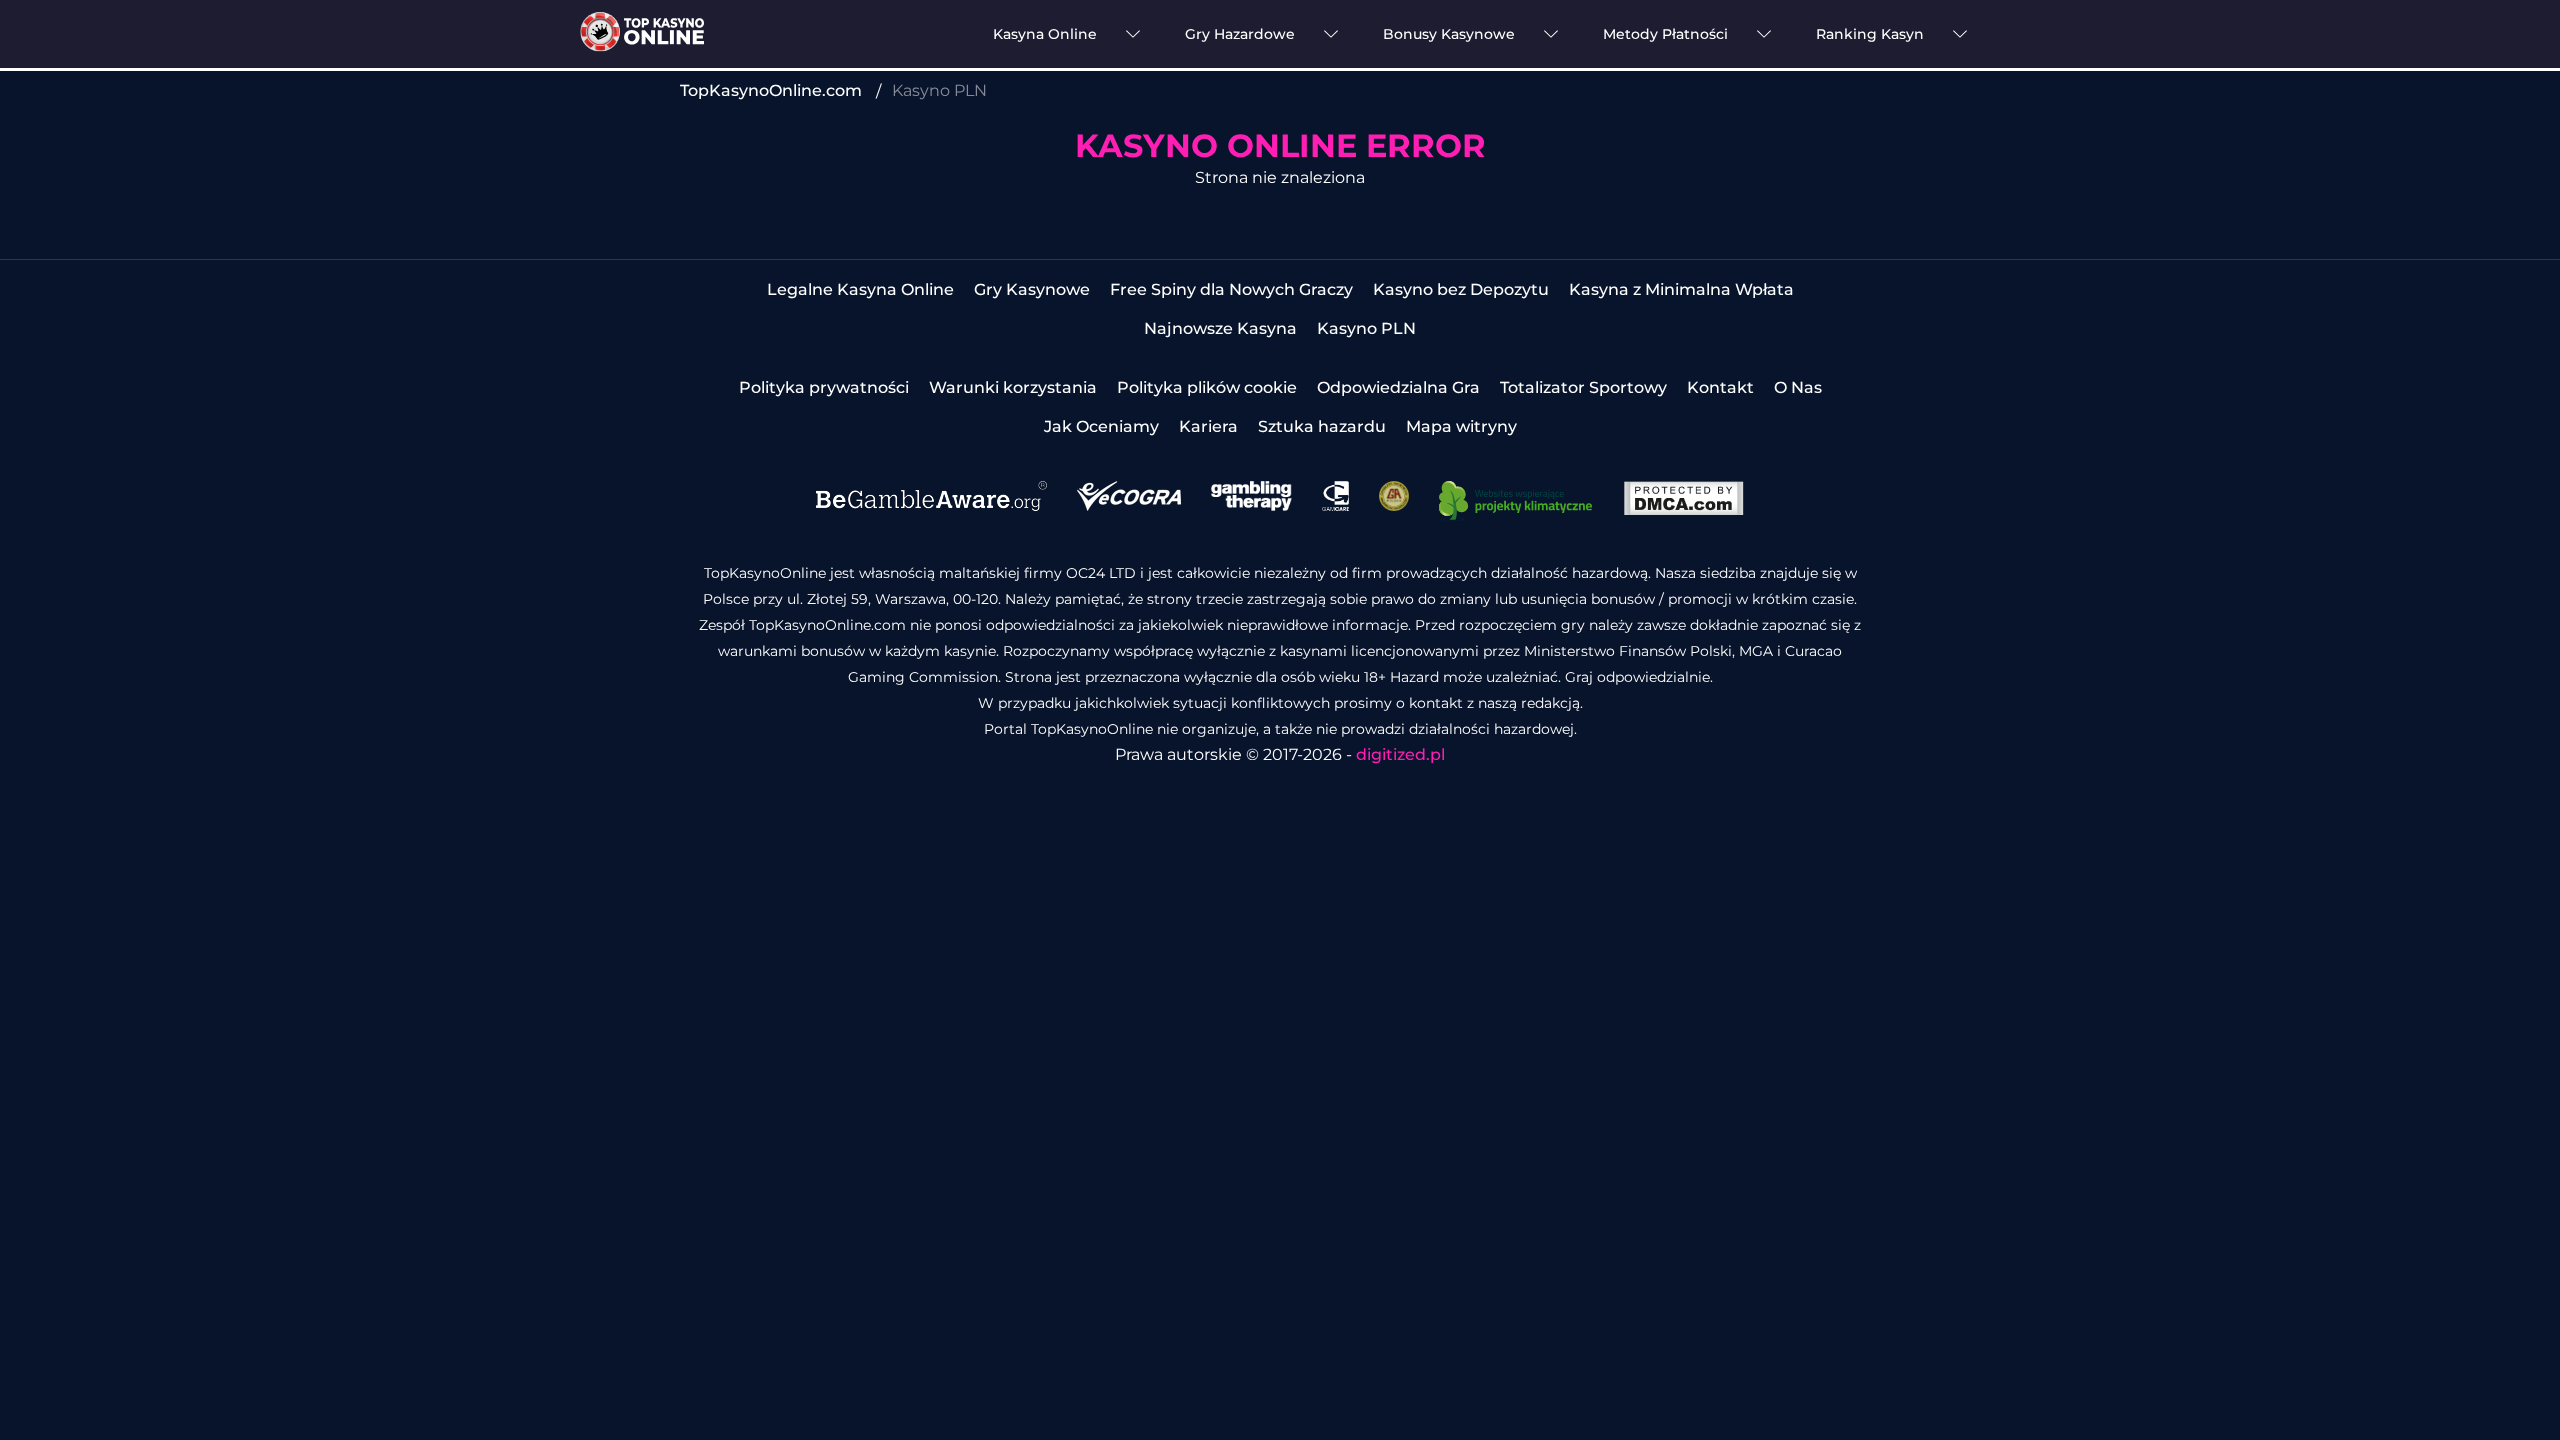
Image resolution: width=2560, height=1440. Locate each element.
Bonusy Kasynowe (1449, 34)
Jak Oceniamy (1101, 426)
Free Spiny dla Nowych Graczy (1231, 289)
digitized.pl (1400, 754)
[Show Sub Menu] (1133, 34)
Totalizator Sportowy (1583, 387)
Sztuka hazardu (1322, 426)
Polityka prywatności (824, 387)
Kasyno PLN (1366, 328)
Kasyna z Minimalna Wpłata (1681, 289)
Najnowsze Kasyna (1220, 328)
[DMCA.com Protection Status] (1683, 510)
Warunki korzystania (1013, 387)
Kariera (1208, 426)
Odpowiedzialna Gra (1398, 387)
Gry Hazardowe (1240, 34)
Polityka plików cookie (1207, 387)
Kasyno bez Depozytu (1461, 289)
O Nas (1798, 387)
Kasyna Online (1045, 34)
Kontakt (1720, 387)
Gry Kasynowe (1032, 289)
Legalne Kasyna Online (860, 289)
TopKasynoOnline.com (771, 90)
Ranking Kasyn (1870, 34)
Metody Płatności (1665, 34)
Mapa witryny (1461, 426)
